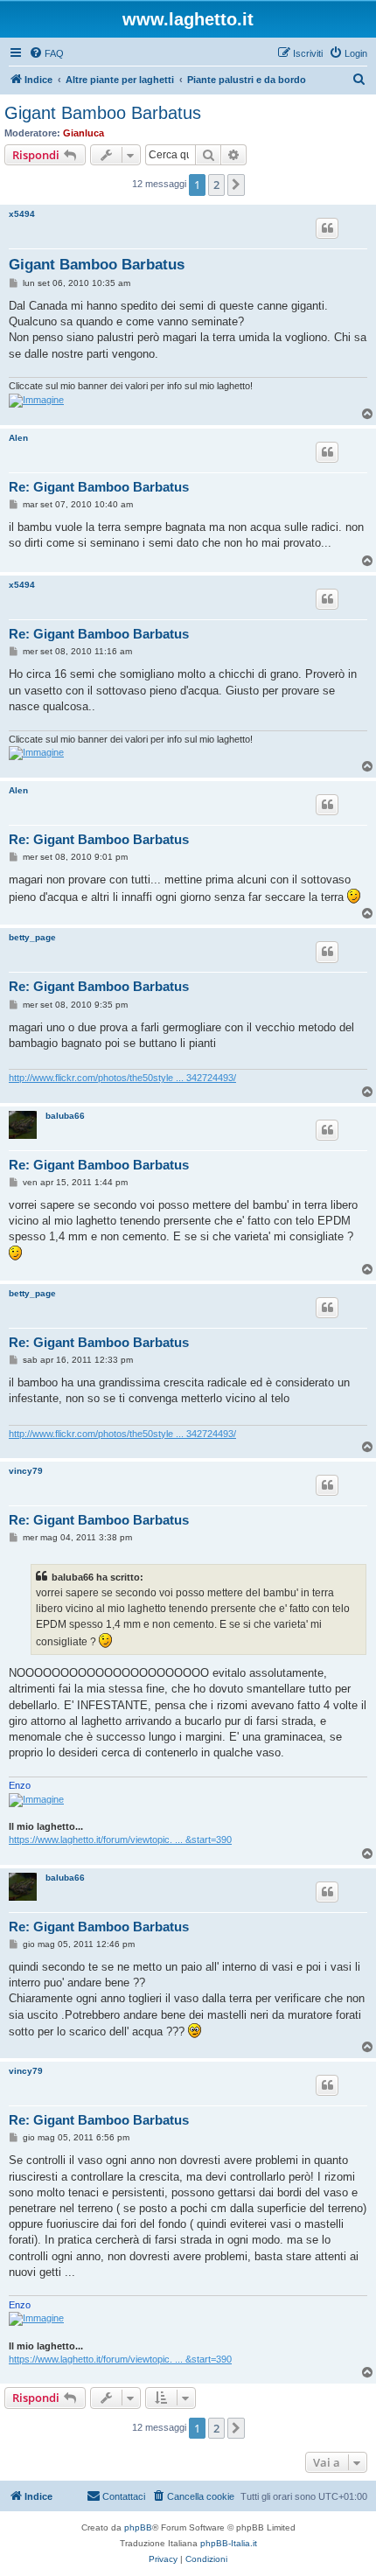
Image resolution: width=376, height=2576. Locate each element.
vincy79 (26, 1471)
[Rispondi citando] (327, 228)
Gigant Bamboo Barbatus (103, 113)
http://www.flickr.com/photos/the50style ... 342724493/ (122, 1078)
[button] (236, 185)
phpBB (138, 2527)
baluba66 (65, 1116)
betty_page (32, 937)
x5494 (22, 214)
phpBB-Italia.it (229, 2543)
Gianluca (84, 133)
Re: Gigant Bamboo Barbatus (99, 487)
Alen (18, 438)
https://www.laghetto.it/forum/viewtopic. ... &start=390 (120, 1840)
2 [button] (216, 185)
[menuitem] (46, 53)
